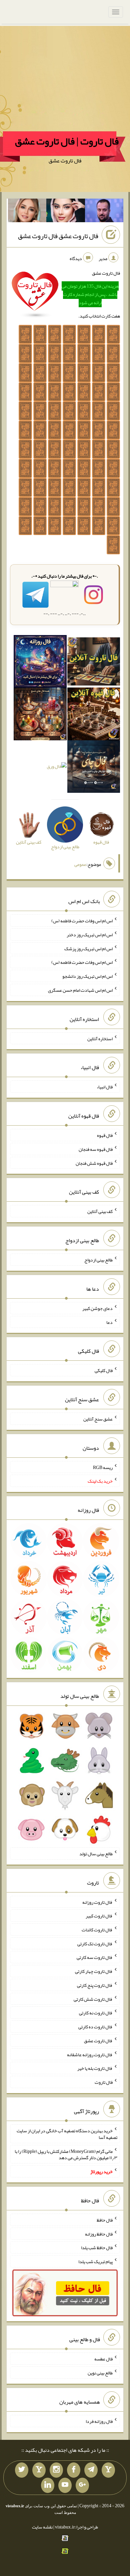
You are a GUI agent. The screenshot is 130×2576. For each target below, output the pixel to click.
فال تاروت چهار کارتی (94, 1971)
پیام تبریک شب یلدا (95, 2261)
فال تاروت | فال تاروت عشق (67, 141)
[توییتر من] (22, 2470)
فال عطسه (103, 2359)
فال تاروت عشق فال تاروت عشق (58, 236)
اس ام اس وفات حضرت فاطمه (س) (82, 921)
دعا (109, 1322)
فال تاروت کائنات (97, 1930)
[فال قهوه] (94, 715)
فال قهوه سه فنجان (96, 1149)
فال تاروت (104, 2082)
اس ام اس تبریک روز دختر (90, 935)
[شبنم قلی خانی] (27, 212)
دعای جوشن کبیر (97, 1308)
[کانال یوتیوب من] (65, 2485)
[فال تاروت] (94, 663)
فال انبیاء (105, 1087)
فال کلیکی (104, 1370)
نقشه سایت (42, 2527)
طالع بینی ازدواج (98, 1260)
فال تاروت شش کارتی (93, 1999)
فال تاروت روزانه (97, 1902)
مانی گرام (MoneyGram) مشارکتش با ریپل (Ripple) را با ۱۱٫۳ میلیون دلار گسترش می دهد (66, 2154)
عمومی (80, 864)
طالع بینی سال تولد (96, 1854)
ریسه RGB (103, 1467)
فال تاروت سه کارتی (95, 1957)
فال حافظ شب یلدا (97, 2248)
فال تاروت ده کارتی (95, 2027)
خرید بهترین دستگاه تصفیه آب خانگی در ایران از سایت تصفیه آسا (67, 2134)
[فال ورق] (57, 768)
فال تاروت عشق (98, 2041)
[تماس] (39, 2470)
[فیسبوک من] (74, 2470)
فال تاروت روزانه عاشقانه (90, 2054)
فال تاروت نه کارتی (96, 2013)
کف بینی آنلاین (100, 1211)
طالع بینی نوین (100, 2373)
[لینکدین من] (48, 2485)
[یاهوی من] (108, 2470)
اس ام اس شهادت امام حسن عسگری (80, 990)
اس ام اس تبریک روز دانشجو (87, 976)
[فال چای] (94, 768)
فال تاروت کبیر (99, 1916)
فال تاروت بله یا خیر (95, 2068)
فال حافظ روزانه (99, 2234)
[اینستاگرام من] (56, 2470)
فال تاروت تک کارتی (95, 1943)
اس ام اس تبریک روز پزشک (88, 948)
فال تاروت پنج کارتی (95, 1985)
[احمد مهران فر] (104, 212)
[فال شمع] (40, 715)
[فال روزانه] (40, 663)
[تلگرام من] (91, 2470)
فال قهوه (105, 1135)
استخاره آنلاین (100, 1038)
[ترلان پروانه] (66, 212)
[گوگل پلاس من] (82, 2485)
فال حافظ (105, 2220)
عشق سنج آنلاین (98, 1419)
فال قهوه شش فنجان (94, 1163)
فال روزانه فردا (99, 2421)
